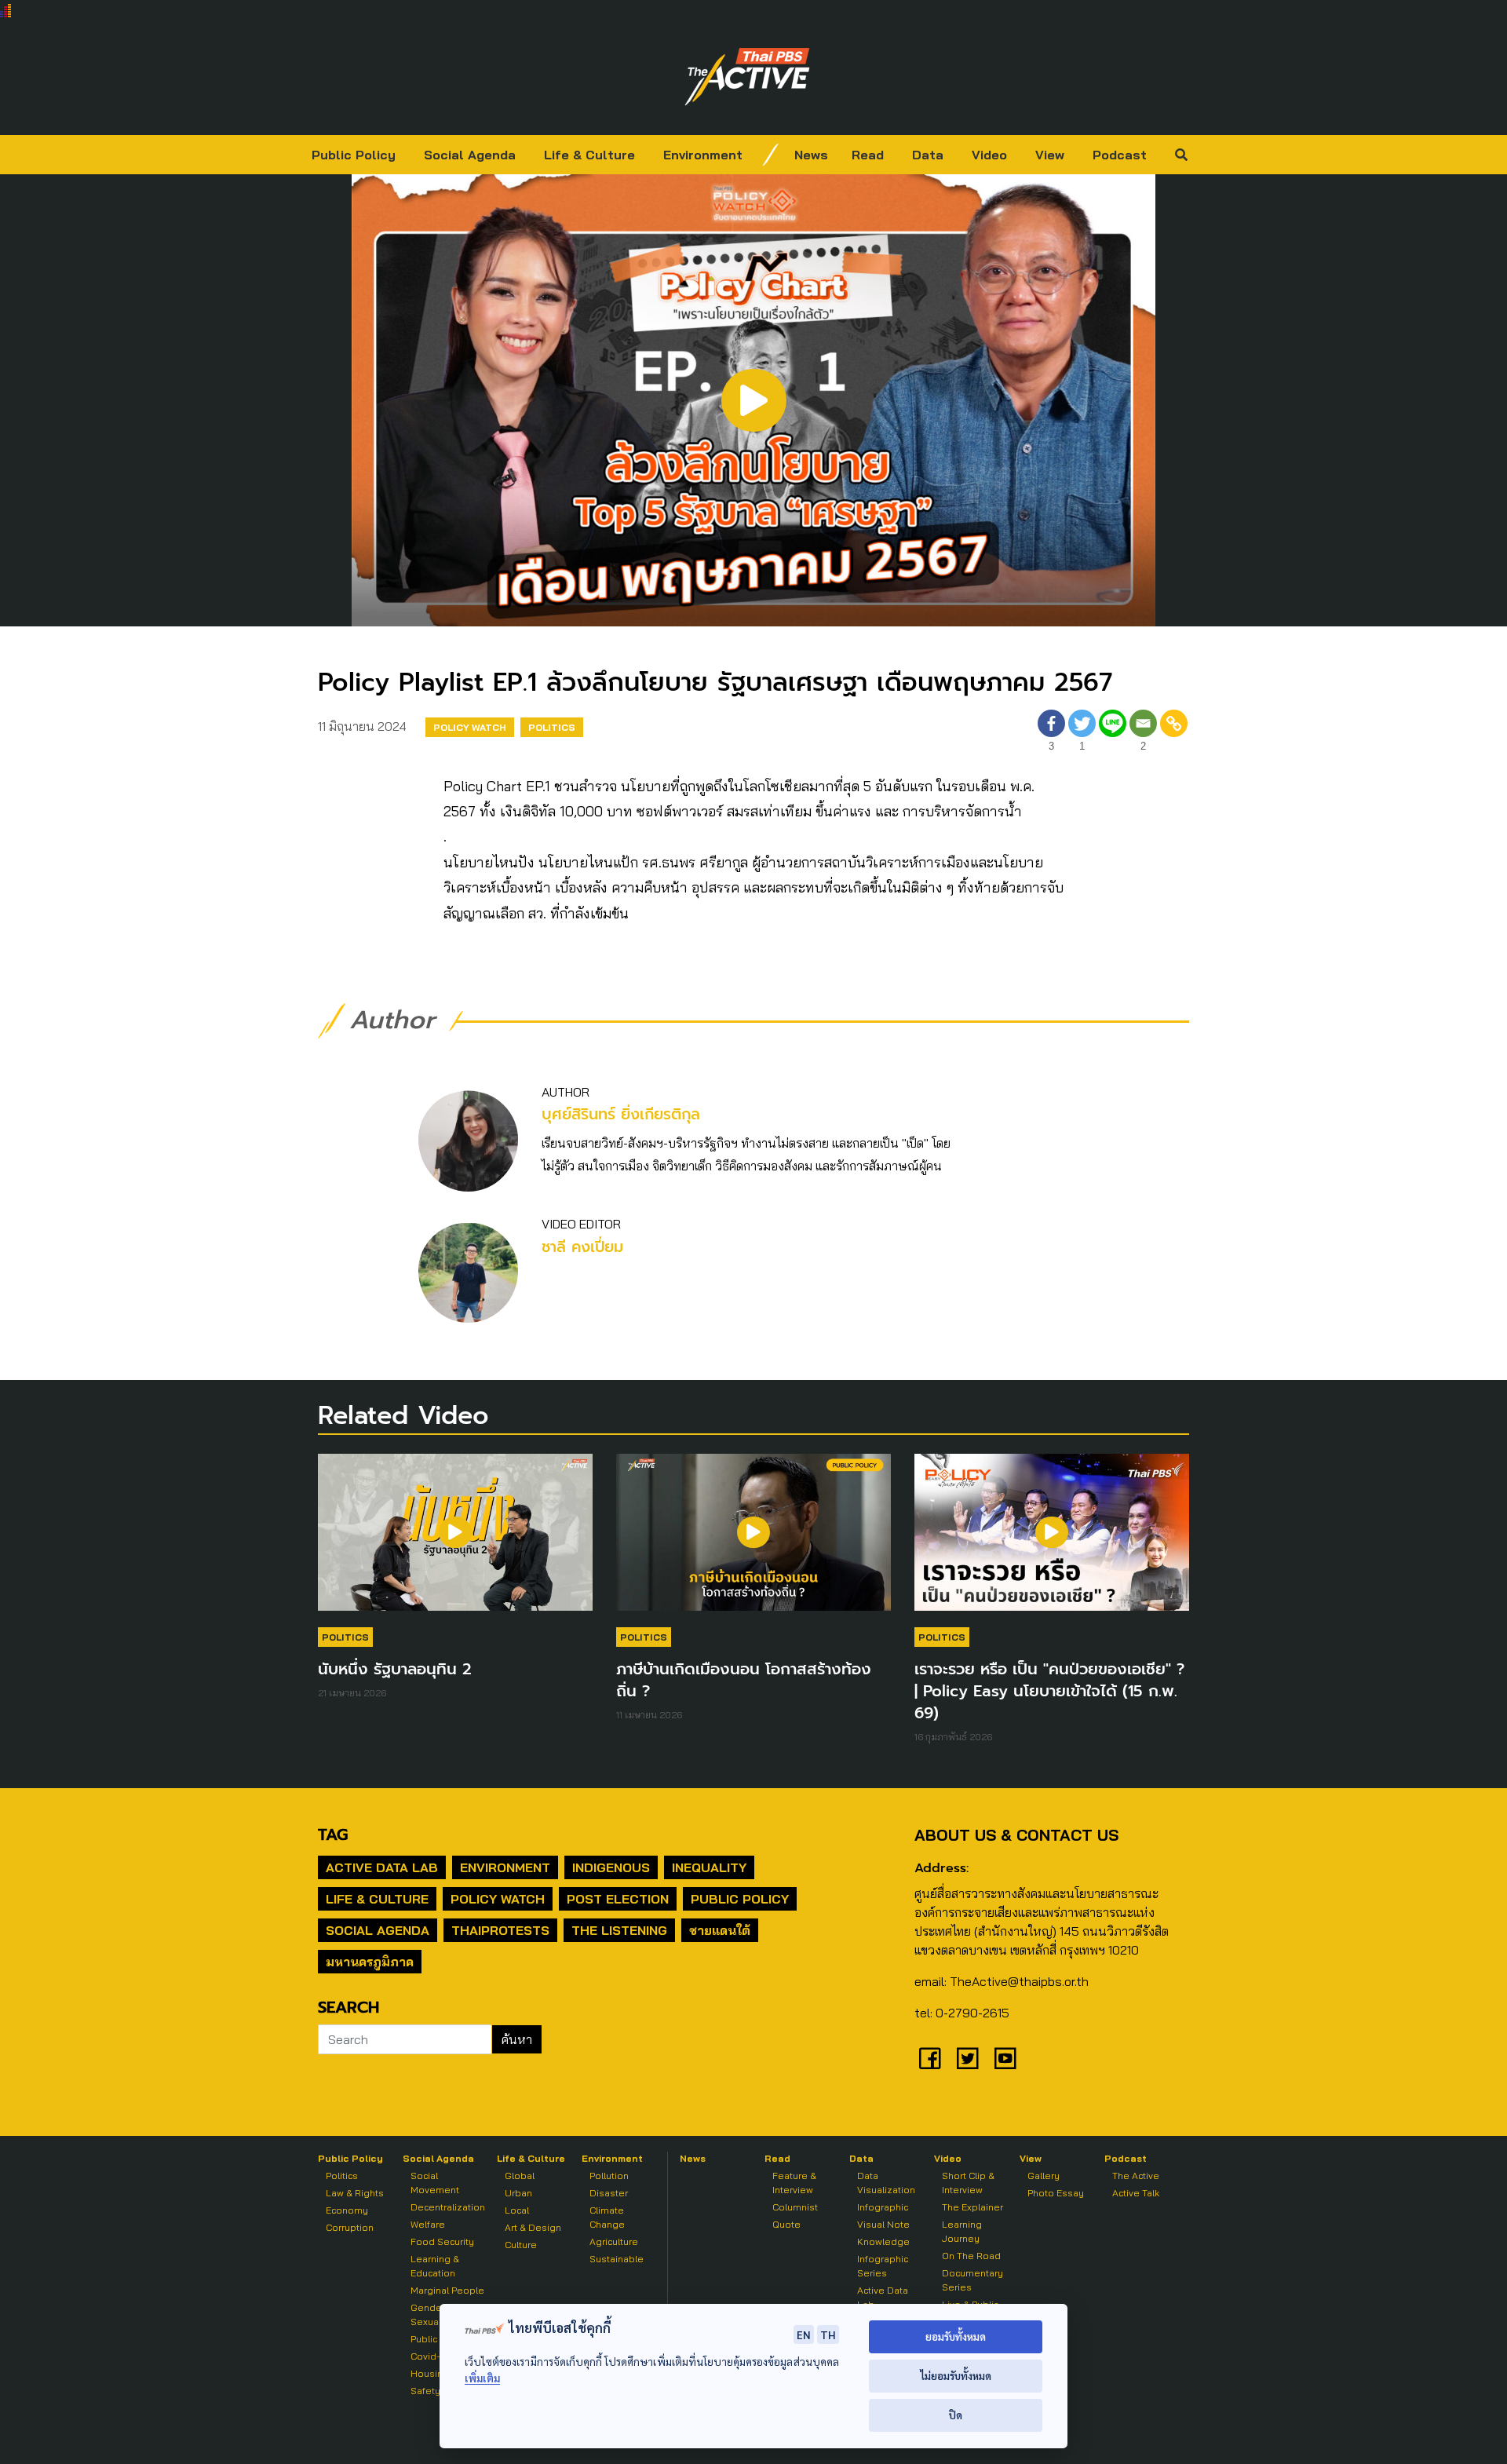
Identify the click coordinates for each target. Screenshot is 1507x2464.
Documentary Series (972, 2280)
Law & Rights (355, 2193)
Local (517, 2210)
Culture (521, 2245)
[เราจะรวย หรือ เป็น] (1052, 1540)
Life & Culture (589, 155)
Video (989, 155)
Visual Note (883, 2224)
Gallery (1044, 2176)
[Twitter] (968, 2058)
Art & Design (533, 2227)
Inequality (709, 1867)
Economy (347, 2210)
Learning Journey (962, 2231)
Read (868, 155)
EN (804, 2334)
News (811, 155)
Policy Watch (470, 727)
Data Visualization (886, 2183)
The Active (1136, 2176)
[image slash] (771, 155)
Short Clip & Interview (968, 2183)
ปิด (956, 2415)
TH (828, 2334)
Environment (703, 155)
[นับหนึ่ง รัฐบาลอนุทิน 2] (455, 1540)
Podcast (1120, 155)
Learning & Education (435, 2266)
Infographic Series (883, 2266)
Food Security (442, 2241)
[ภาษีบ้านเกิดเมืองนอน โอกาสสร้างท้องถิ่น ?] (753, 1540)
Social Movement (435, 2183)
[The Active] (747, 77)
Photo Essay (1056, 2193)
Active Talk (1136, 2193)
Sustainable (617, 2259)
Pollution (609, 2176)
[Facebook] (930, 2058)
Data (928, 155)
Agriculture (614, 2241)
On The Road (971, 2256)
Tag (333, 1834)
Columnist (795, 2207)
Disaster (609, 2193)
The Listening (619, 1930)
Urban (518, 2193)
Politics (552, 727)
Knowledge (883, 2241)
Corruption (350, 2227)
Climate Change (607, 2217)
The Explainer (972, 2207)
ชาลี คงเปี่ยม (582, 1247)
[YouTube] (1005, 2058)
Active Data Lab (382, 1867)
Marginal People (447, 2290)
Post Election (618, 1899)
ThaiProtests (500, 1930)
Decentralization (448, 2207)
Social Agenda (470, 155)
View (1050, 155)
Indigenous (611, 1867)
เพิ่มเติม (482, 2378)
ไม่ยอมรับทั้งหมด (956, 2376)
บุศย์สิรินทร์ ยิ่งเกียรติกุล (621, 1114)
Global (520, 2176)
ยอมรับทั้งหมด (956, 2336)
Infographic (883, 2207)
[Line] (1113, 733)
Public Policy (354, 155)
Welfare (428, 2224)
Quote (786, 2224)
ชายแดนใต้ (720, 1930)
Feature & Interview (794, 2183)
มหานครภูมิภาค (370, 1962)
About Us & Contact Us (1016, 1835)
